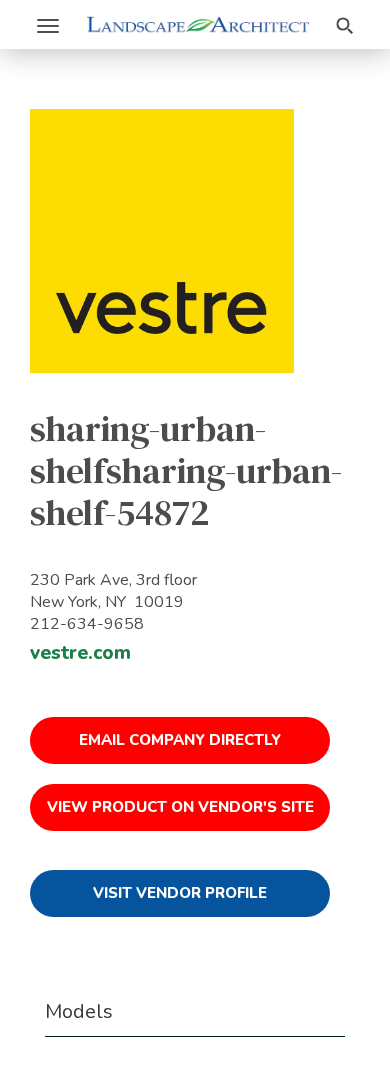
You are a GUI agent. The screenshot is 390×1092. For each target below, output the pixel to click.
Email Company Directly (180, 740)
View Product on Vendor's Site (180, 807)
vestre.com (80, 653)
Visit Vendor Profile (180, 893)
